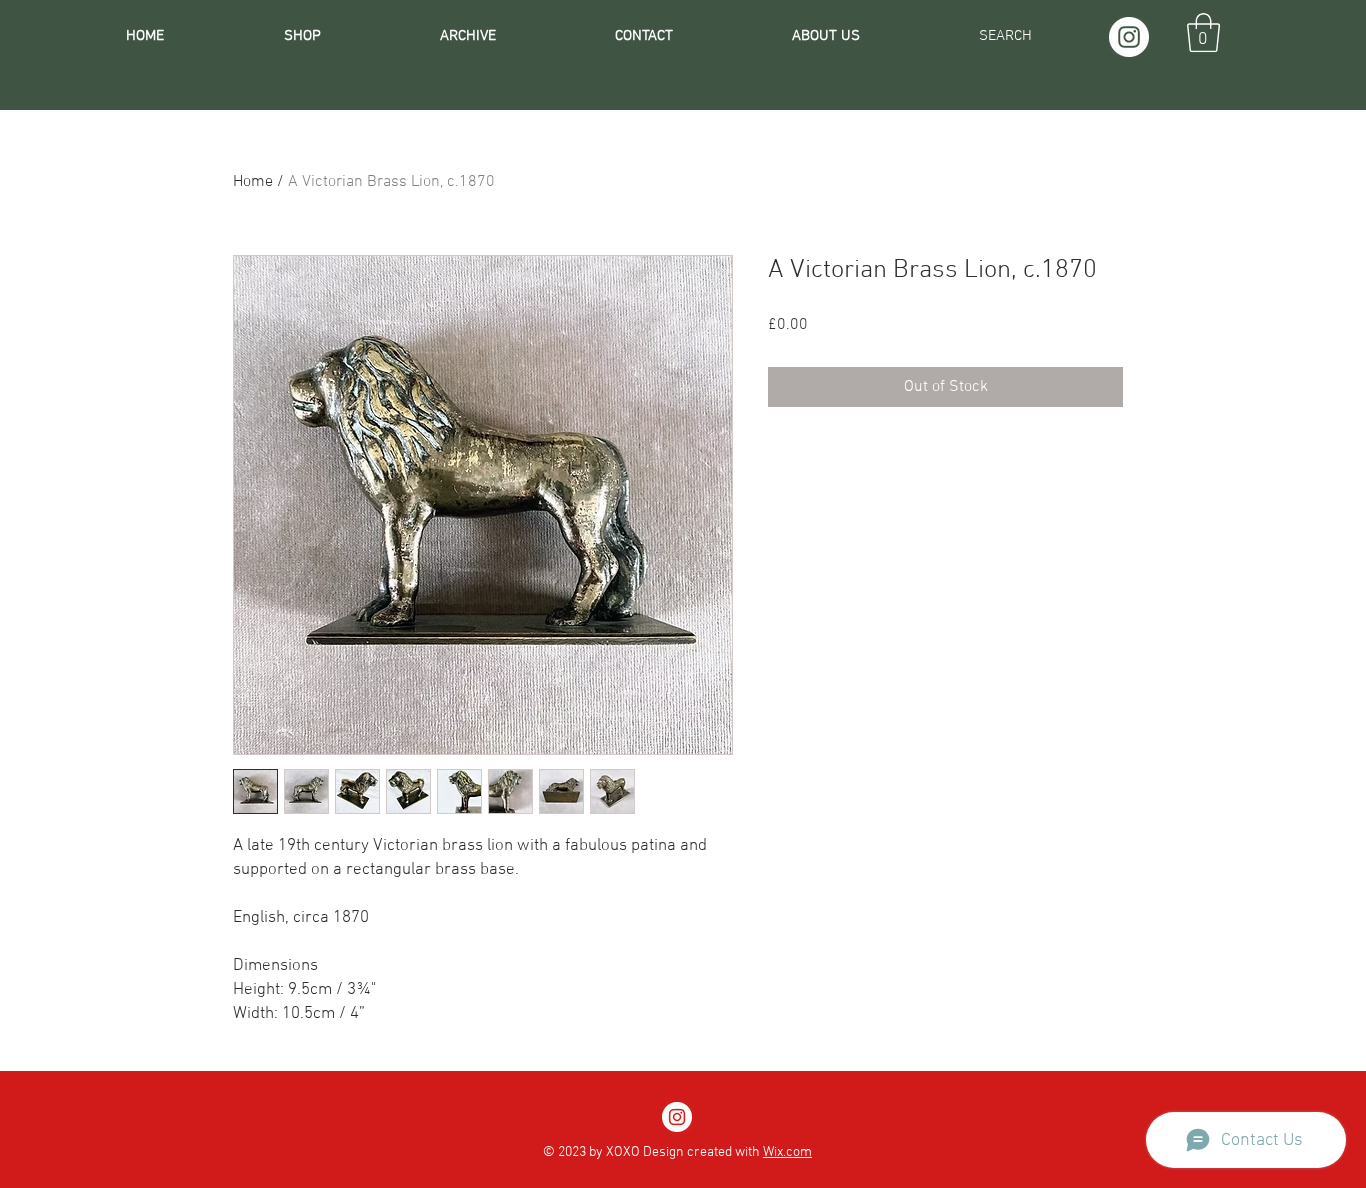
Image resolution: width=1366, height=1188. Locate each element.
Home (253, 182)
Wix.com (787, 1152)
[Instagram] (1129, 37)
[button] (1203, 32)
